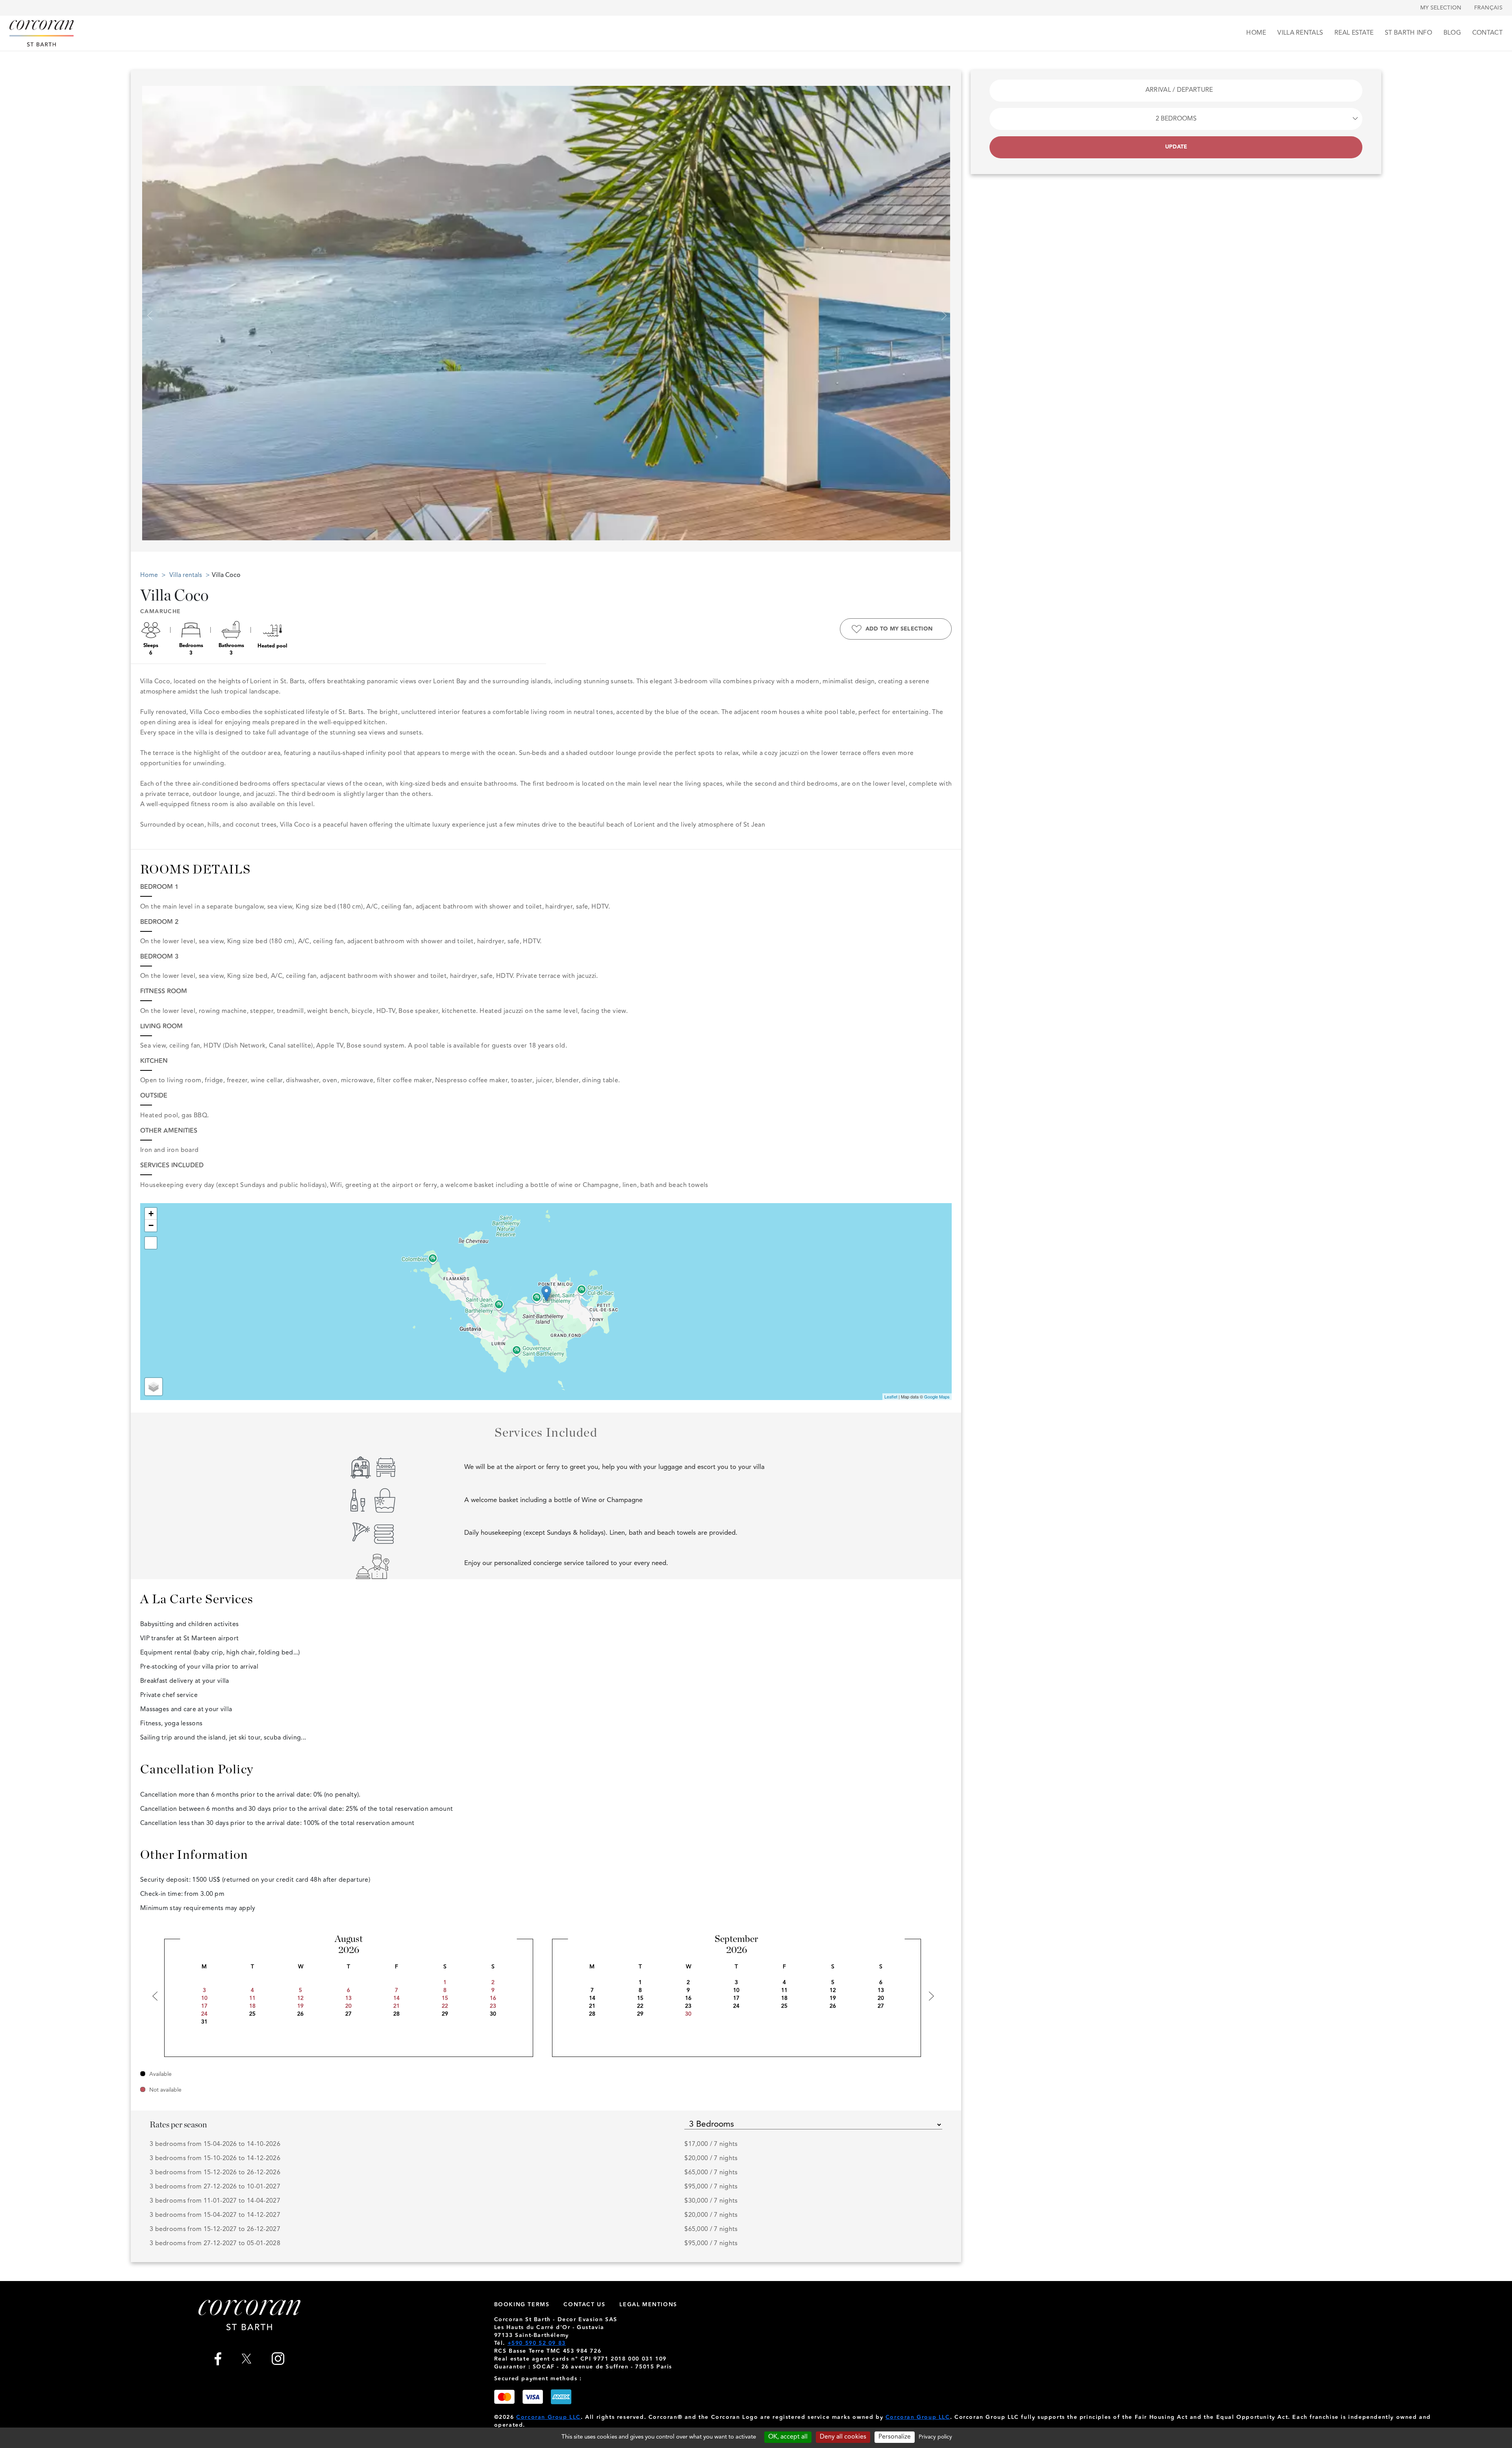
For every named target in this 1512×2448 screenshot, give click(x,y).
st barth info (1408, 33)
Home (1256, 33)
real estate (1354, 33)
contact (1487, 33)
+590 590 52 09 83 (537, 2343)
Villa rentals (1300, 33)
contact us (584, 2305)
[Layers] (154, 1387)
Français (1488, 8)
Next (941, 311)
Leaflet (891, 1396)
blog (1452, 33)
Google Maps (937, 1396)
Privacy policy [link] (935, 2437)
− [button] (151, 1225)
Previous (147, 311)
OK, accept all (788, 2437)
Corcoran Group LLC (548, 2417)
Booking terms (522, 2305)
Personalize (895, 2437)
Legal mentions (648, 2305)
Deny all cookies (843, 2437)
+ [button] (151, 1214)
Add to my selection (899, 629)
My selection (1441, 8)
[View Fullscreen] (151, 1243)
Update (1176, 147)
